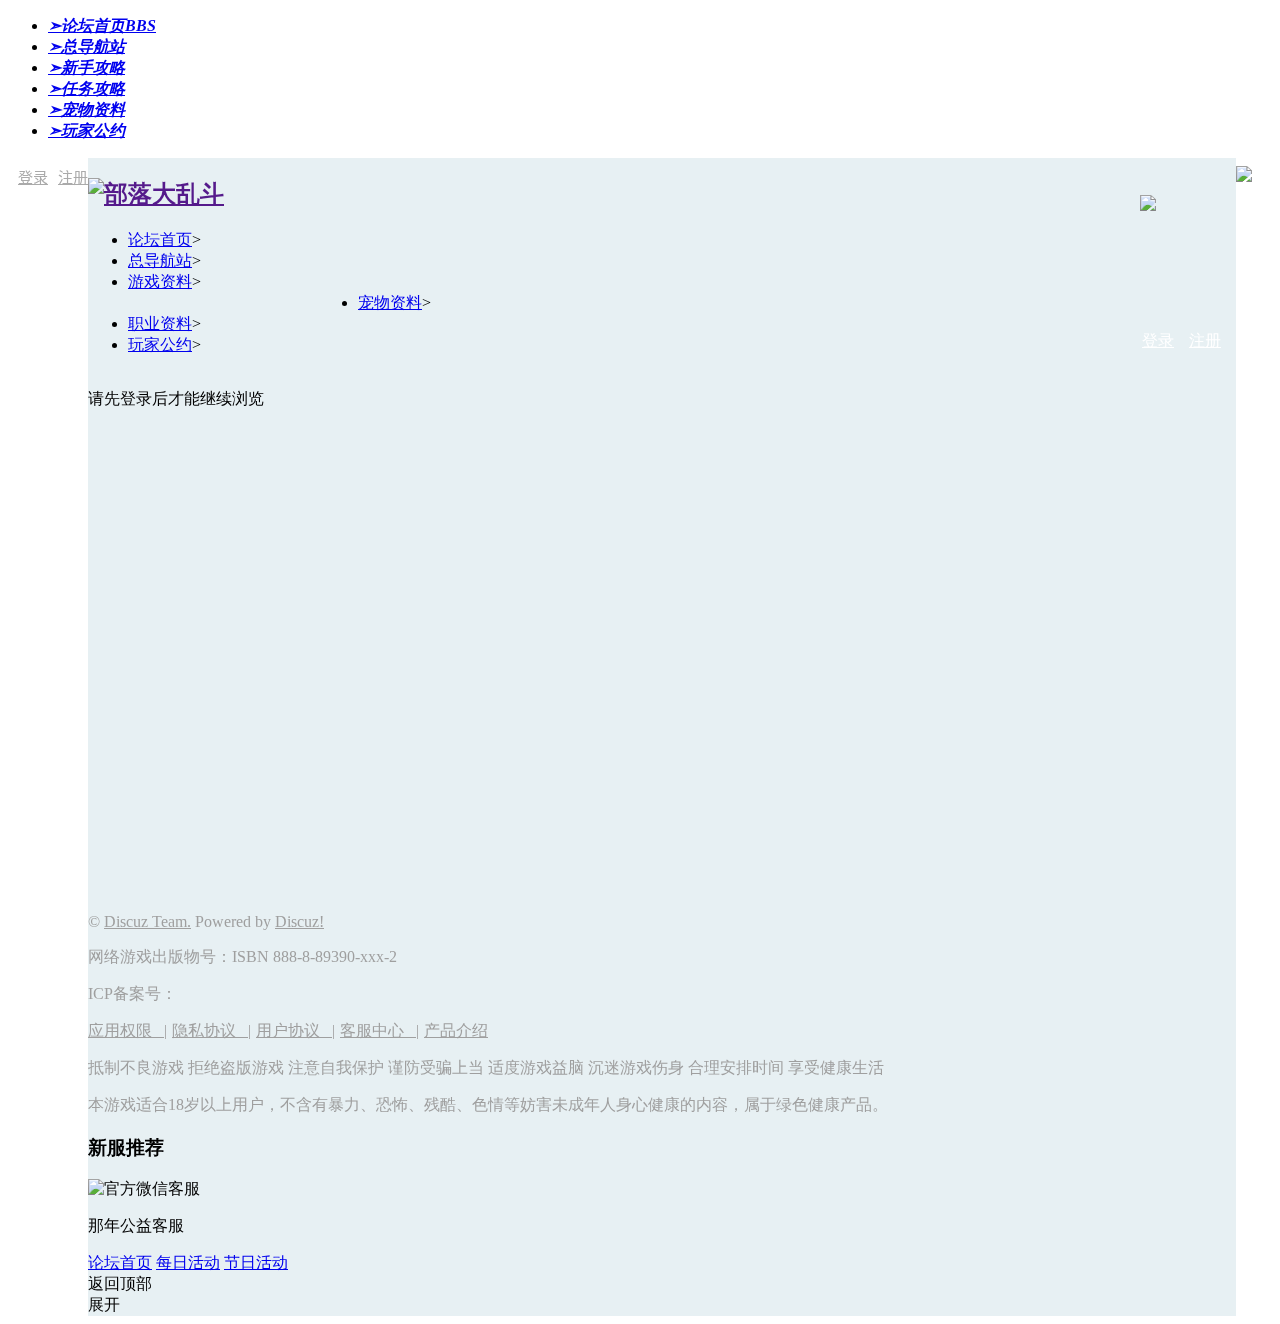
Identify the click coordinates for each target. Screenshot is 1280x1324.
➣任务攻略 (86, 88)
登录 (33, 177)
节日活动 (256, 1262)
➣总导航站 (86, 46)
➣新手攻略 (86, 67)
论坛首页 (160, 239)
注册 (73, 177)
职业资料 (160, 323)
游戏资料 (160, 281)
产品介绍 (456, 1030)
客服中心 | (379, 1030)
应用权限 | (127, 1030)
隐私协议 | (211, 1030)
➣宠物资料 (86, 109)
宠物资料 (390, 302)
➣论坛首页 (102, 25)
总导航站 (160, 260)
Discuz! (299, 921)
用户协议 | (295, 1030)
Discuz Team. (147, 921)
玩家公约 (160, 344)
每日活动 (188, 1262)
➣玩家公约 (86, 130)
